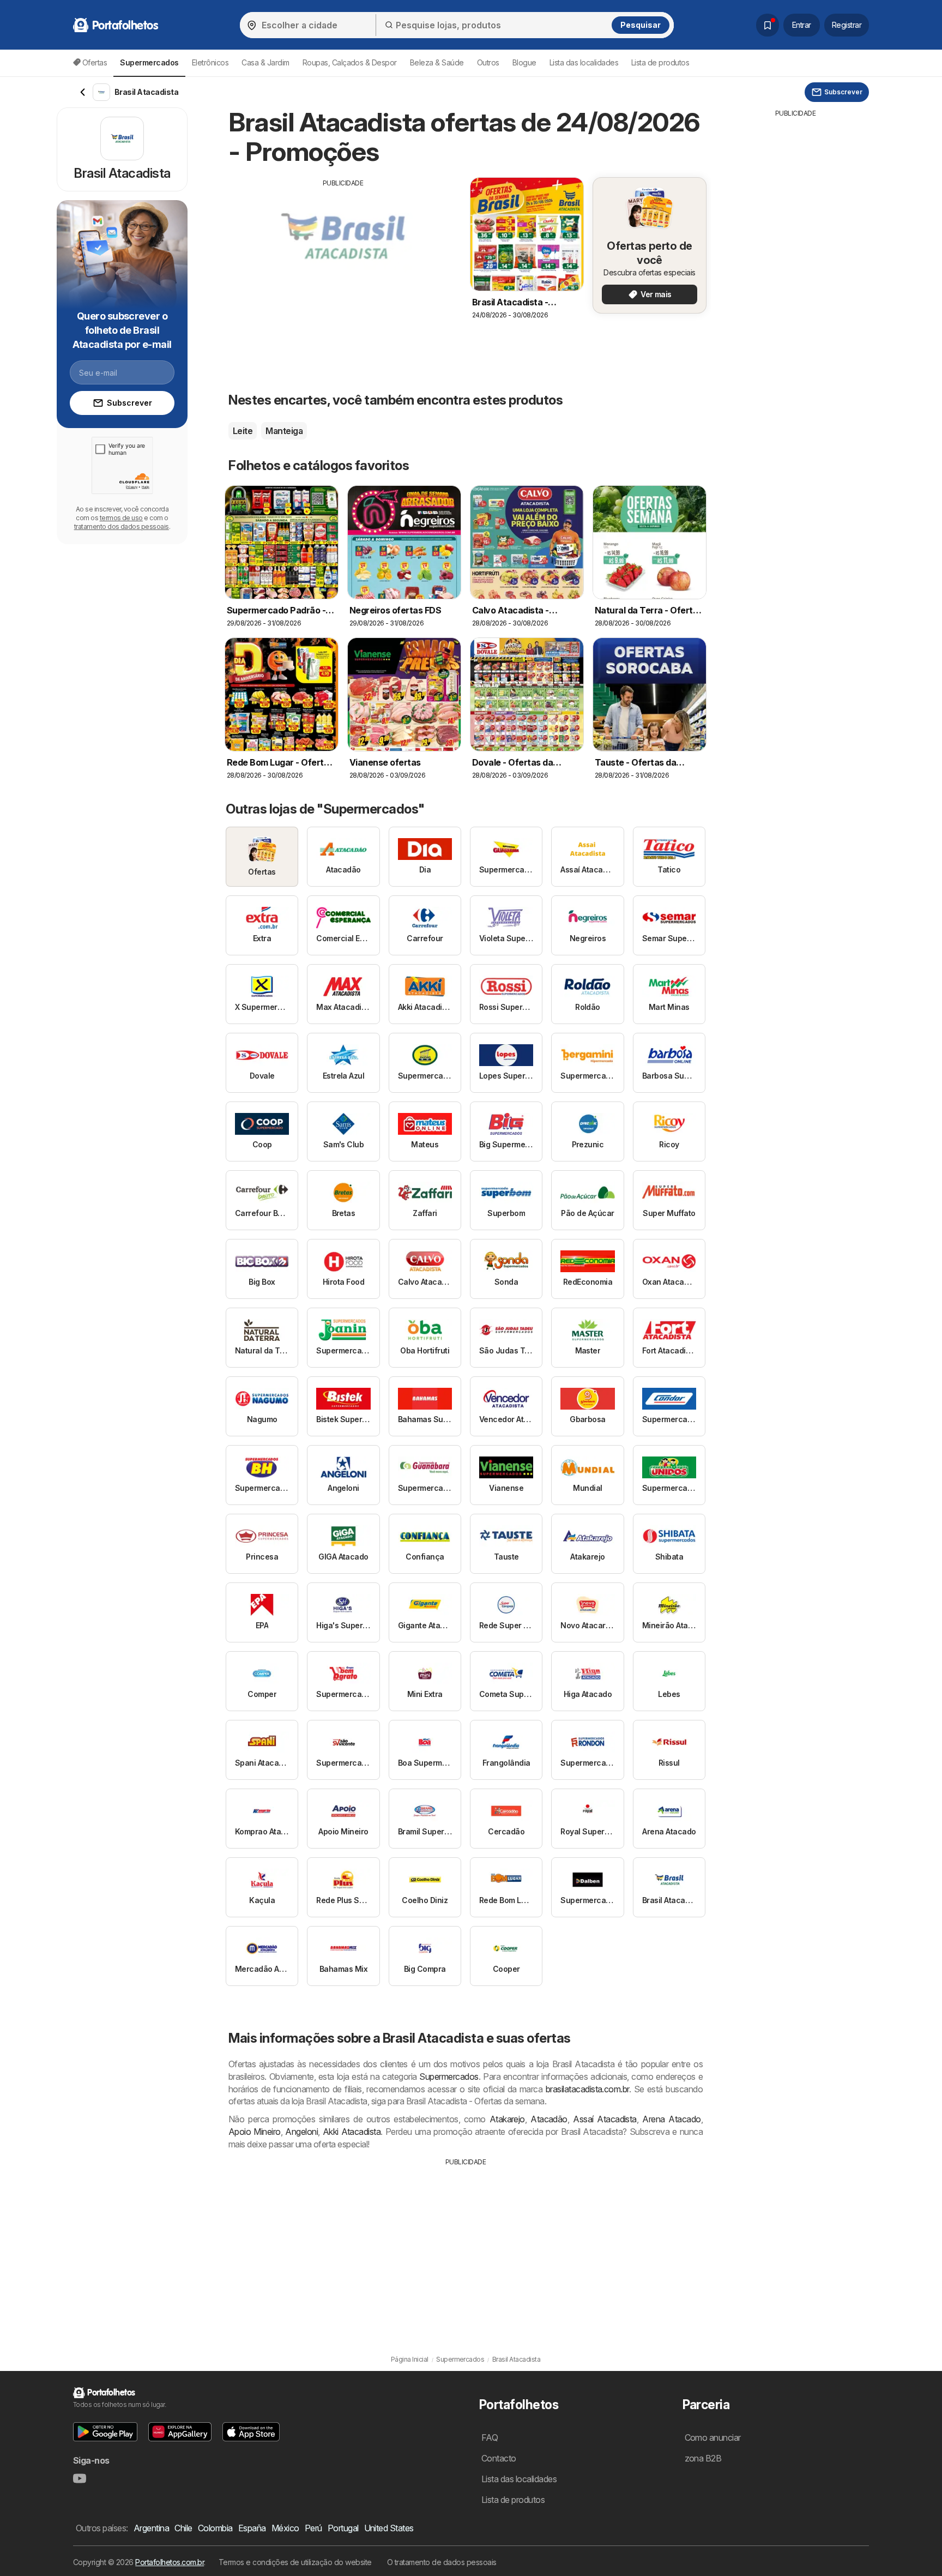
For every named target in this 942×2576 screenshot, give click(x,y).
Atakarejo (507, 2119)
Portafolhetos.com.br (170, 2562)
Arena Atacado (671, 2119)
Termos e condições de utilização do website (295, 2562)
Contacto (499, 2458)
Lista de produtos (660, 62)
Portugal (343, 2528)
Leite (243, 431)
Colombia (215, 2528)
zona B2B (703, 2458)
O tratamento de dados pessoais (442, 2562)
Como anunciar (713, 2437)
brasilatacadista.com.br (587, 2089)
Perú (313, 2528)
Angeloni (301, 2132)
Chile (183, 2528)
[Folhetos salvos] (768, 25)
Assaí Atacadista (605, 2119)
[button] (105, 2432)
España (252, 2528)
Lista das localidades (584, 62)
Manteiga (284, 431)
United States (389, 2528)
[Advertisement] (343, 264)
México (285, 2528)
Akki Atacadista (352, 2132)
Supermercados (449, 2077)
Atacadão (549, 2119)
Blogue (524, 62)
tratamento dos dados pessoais (122, 526)
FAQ (490, 2437)
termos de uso (121, 518)
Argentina (151, 2528)
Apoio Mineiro (255, 2132)
